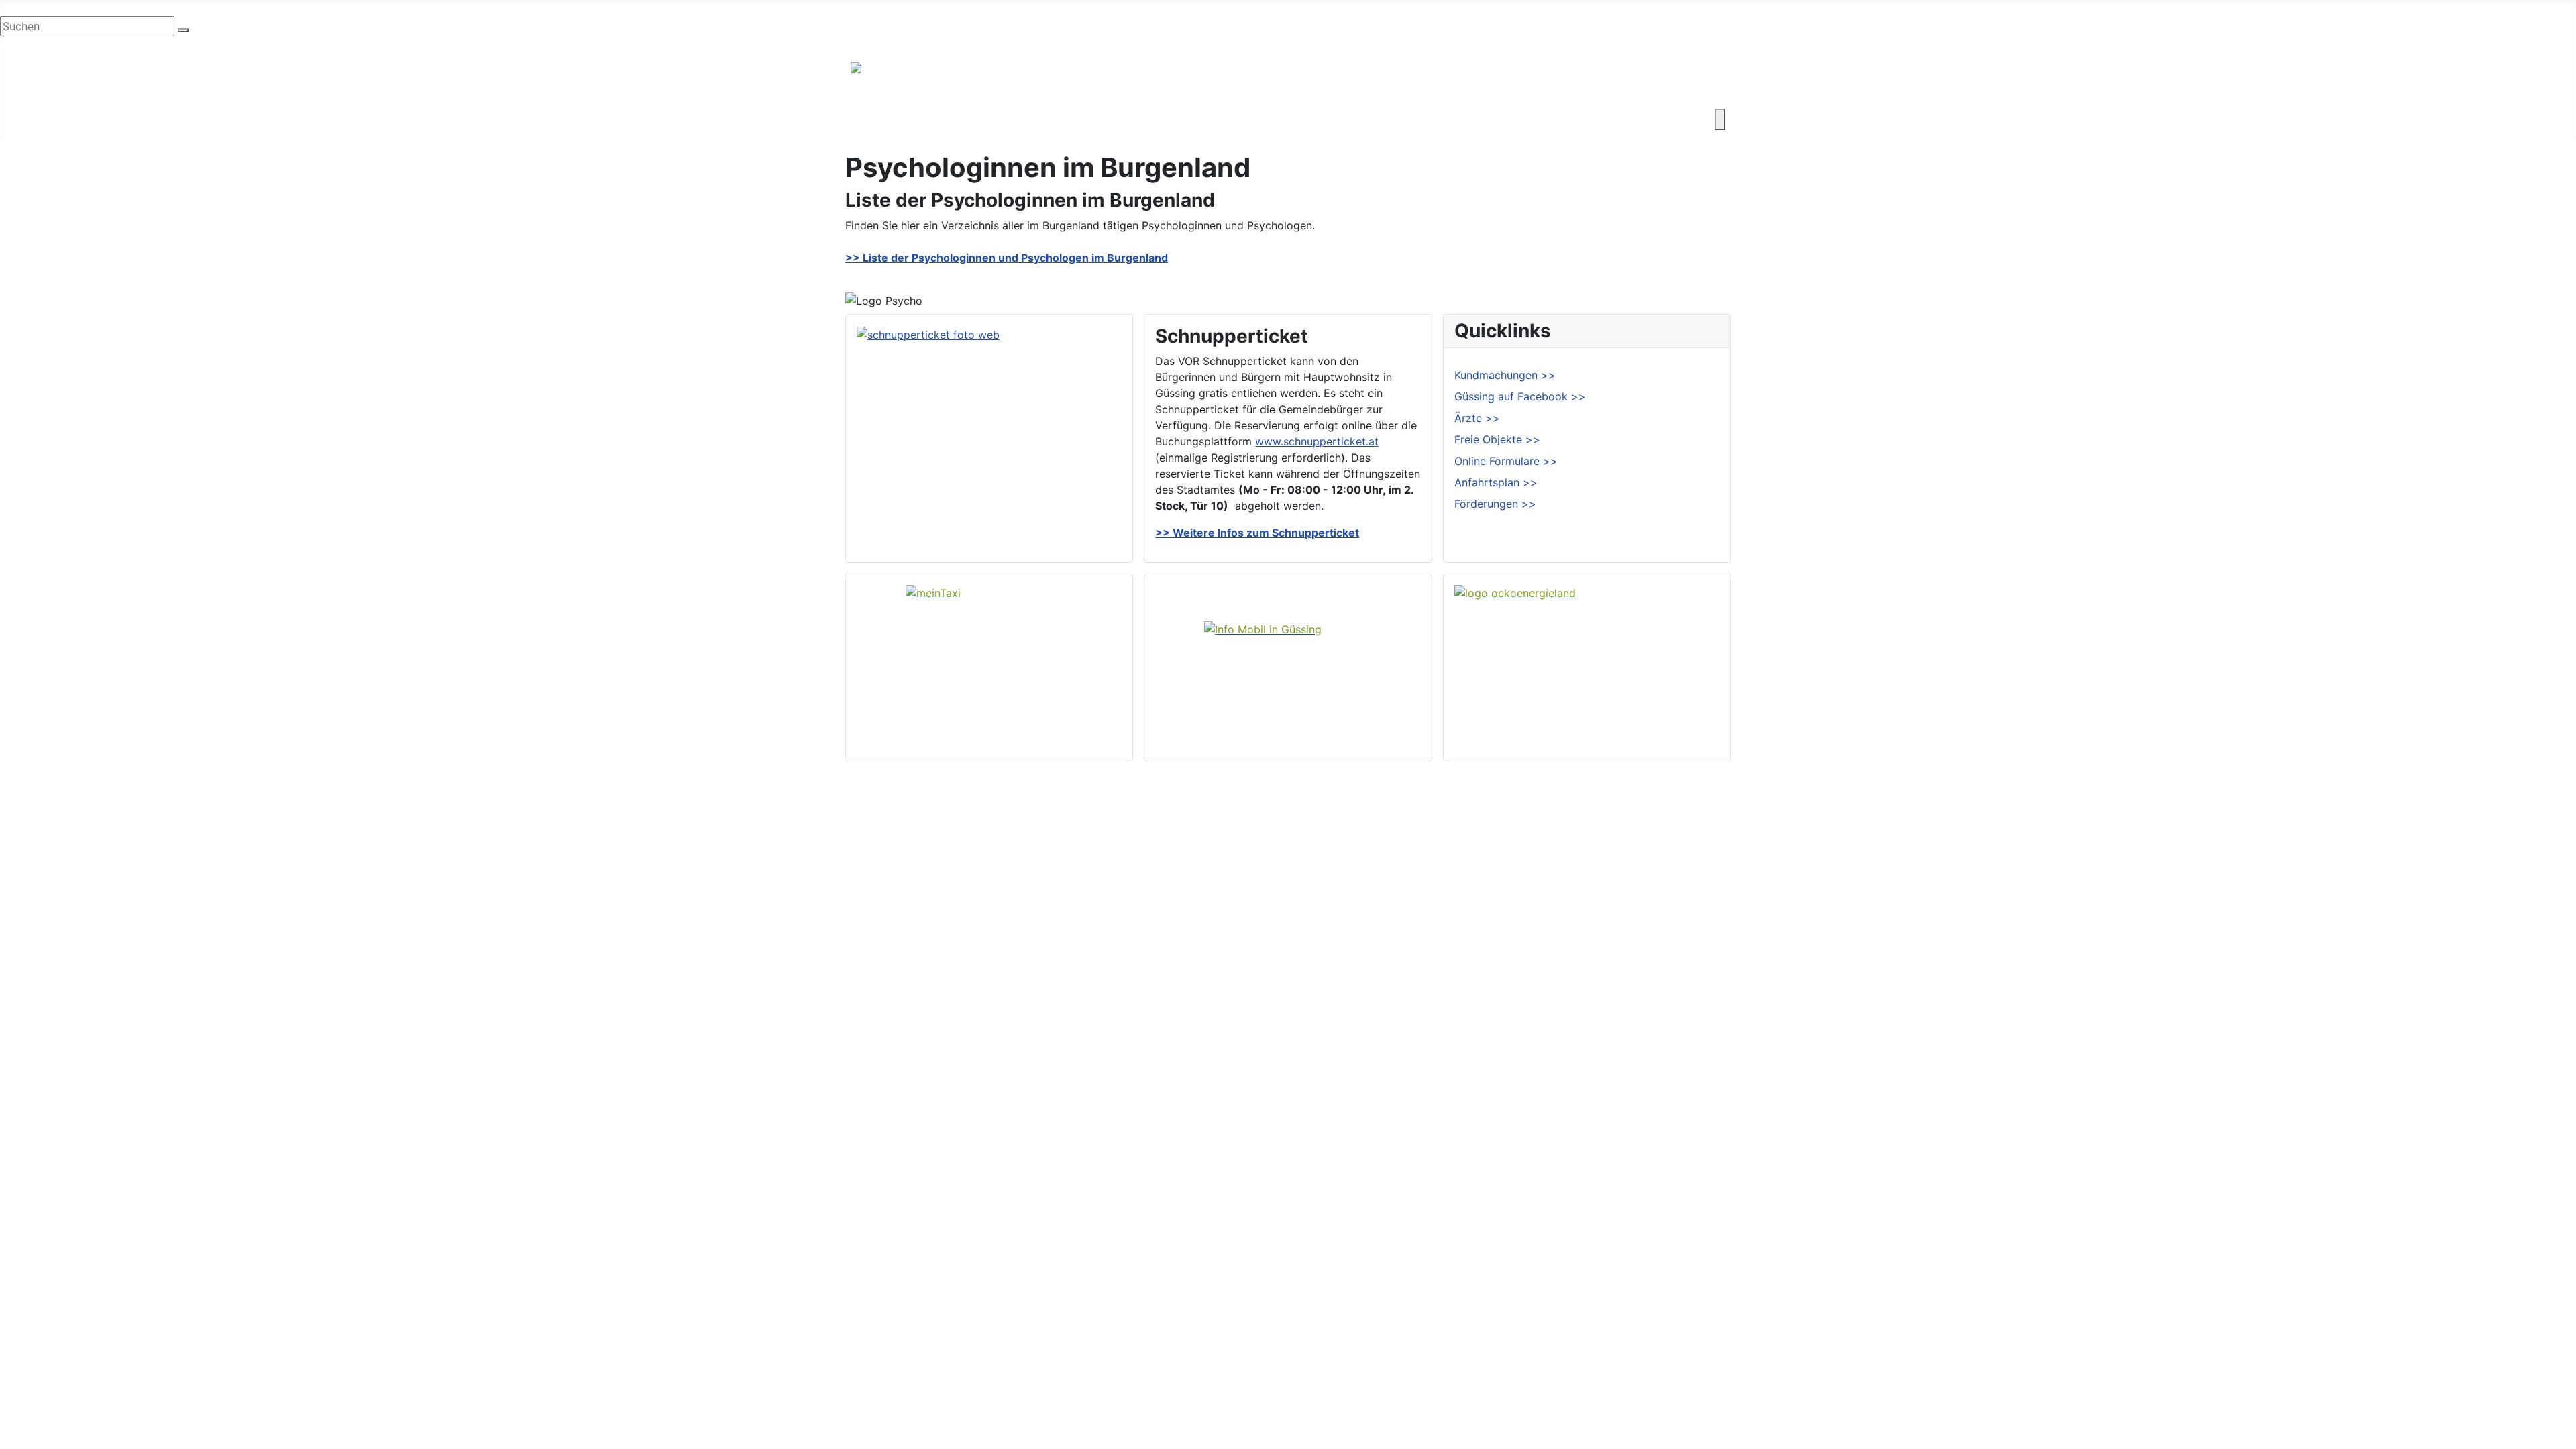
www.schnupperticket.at (1317, 441)
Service (1454, 119)
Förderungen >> (1495, 504)
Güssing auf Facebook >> (1520, 396)
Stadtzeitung (1349, 1411)
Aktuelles (1339, 1368)
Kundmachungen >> (1505, 375)
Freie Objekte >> (1497, 439)
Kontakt (1509, 119)
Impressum (1685, 1368)
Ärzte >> (1477, 418)
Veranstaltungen (1357, 1390)
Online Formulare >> (1506, 461)
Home (1331, 1326)
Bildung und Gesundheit (1239, 119)
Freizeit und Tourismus (1105, 119)
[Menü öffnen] (1720, 119)
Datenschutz (1689, 1390)
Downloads (1686, 1347)
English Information (49, 44)
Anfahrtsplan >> (1496, 482)
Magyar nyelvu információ (167, 44)
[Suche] (183, 30)
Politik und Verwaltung (1373, 1347)
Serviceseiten (1692, 1326)
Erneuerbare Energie (1367, 119)
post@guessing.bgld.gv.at (209, 8)
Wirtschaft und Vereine (973, 119)
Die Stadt (874, 119)
